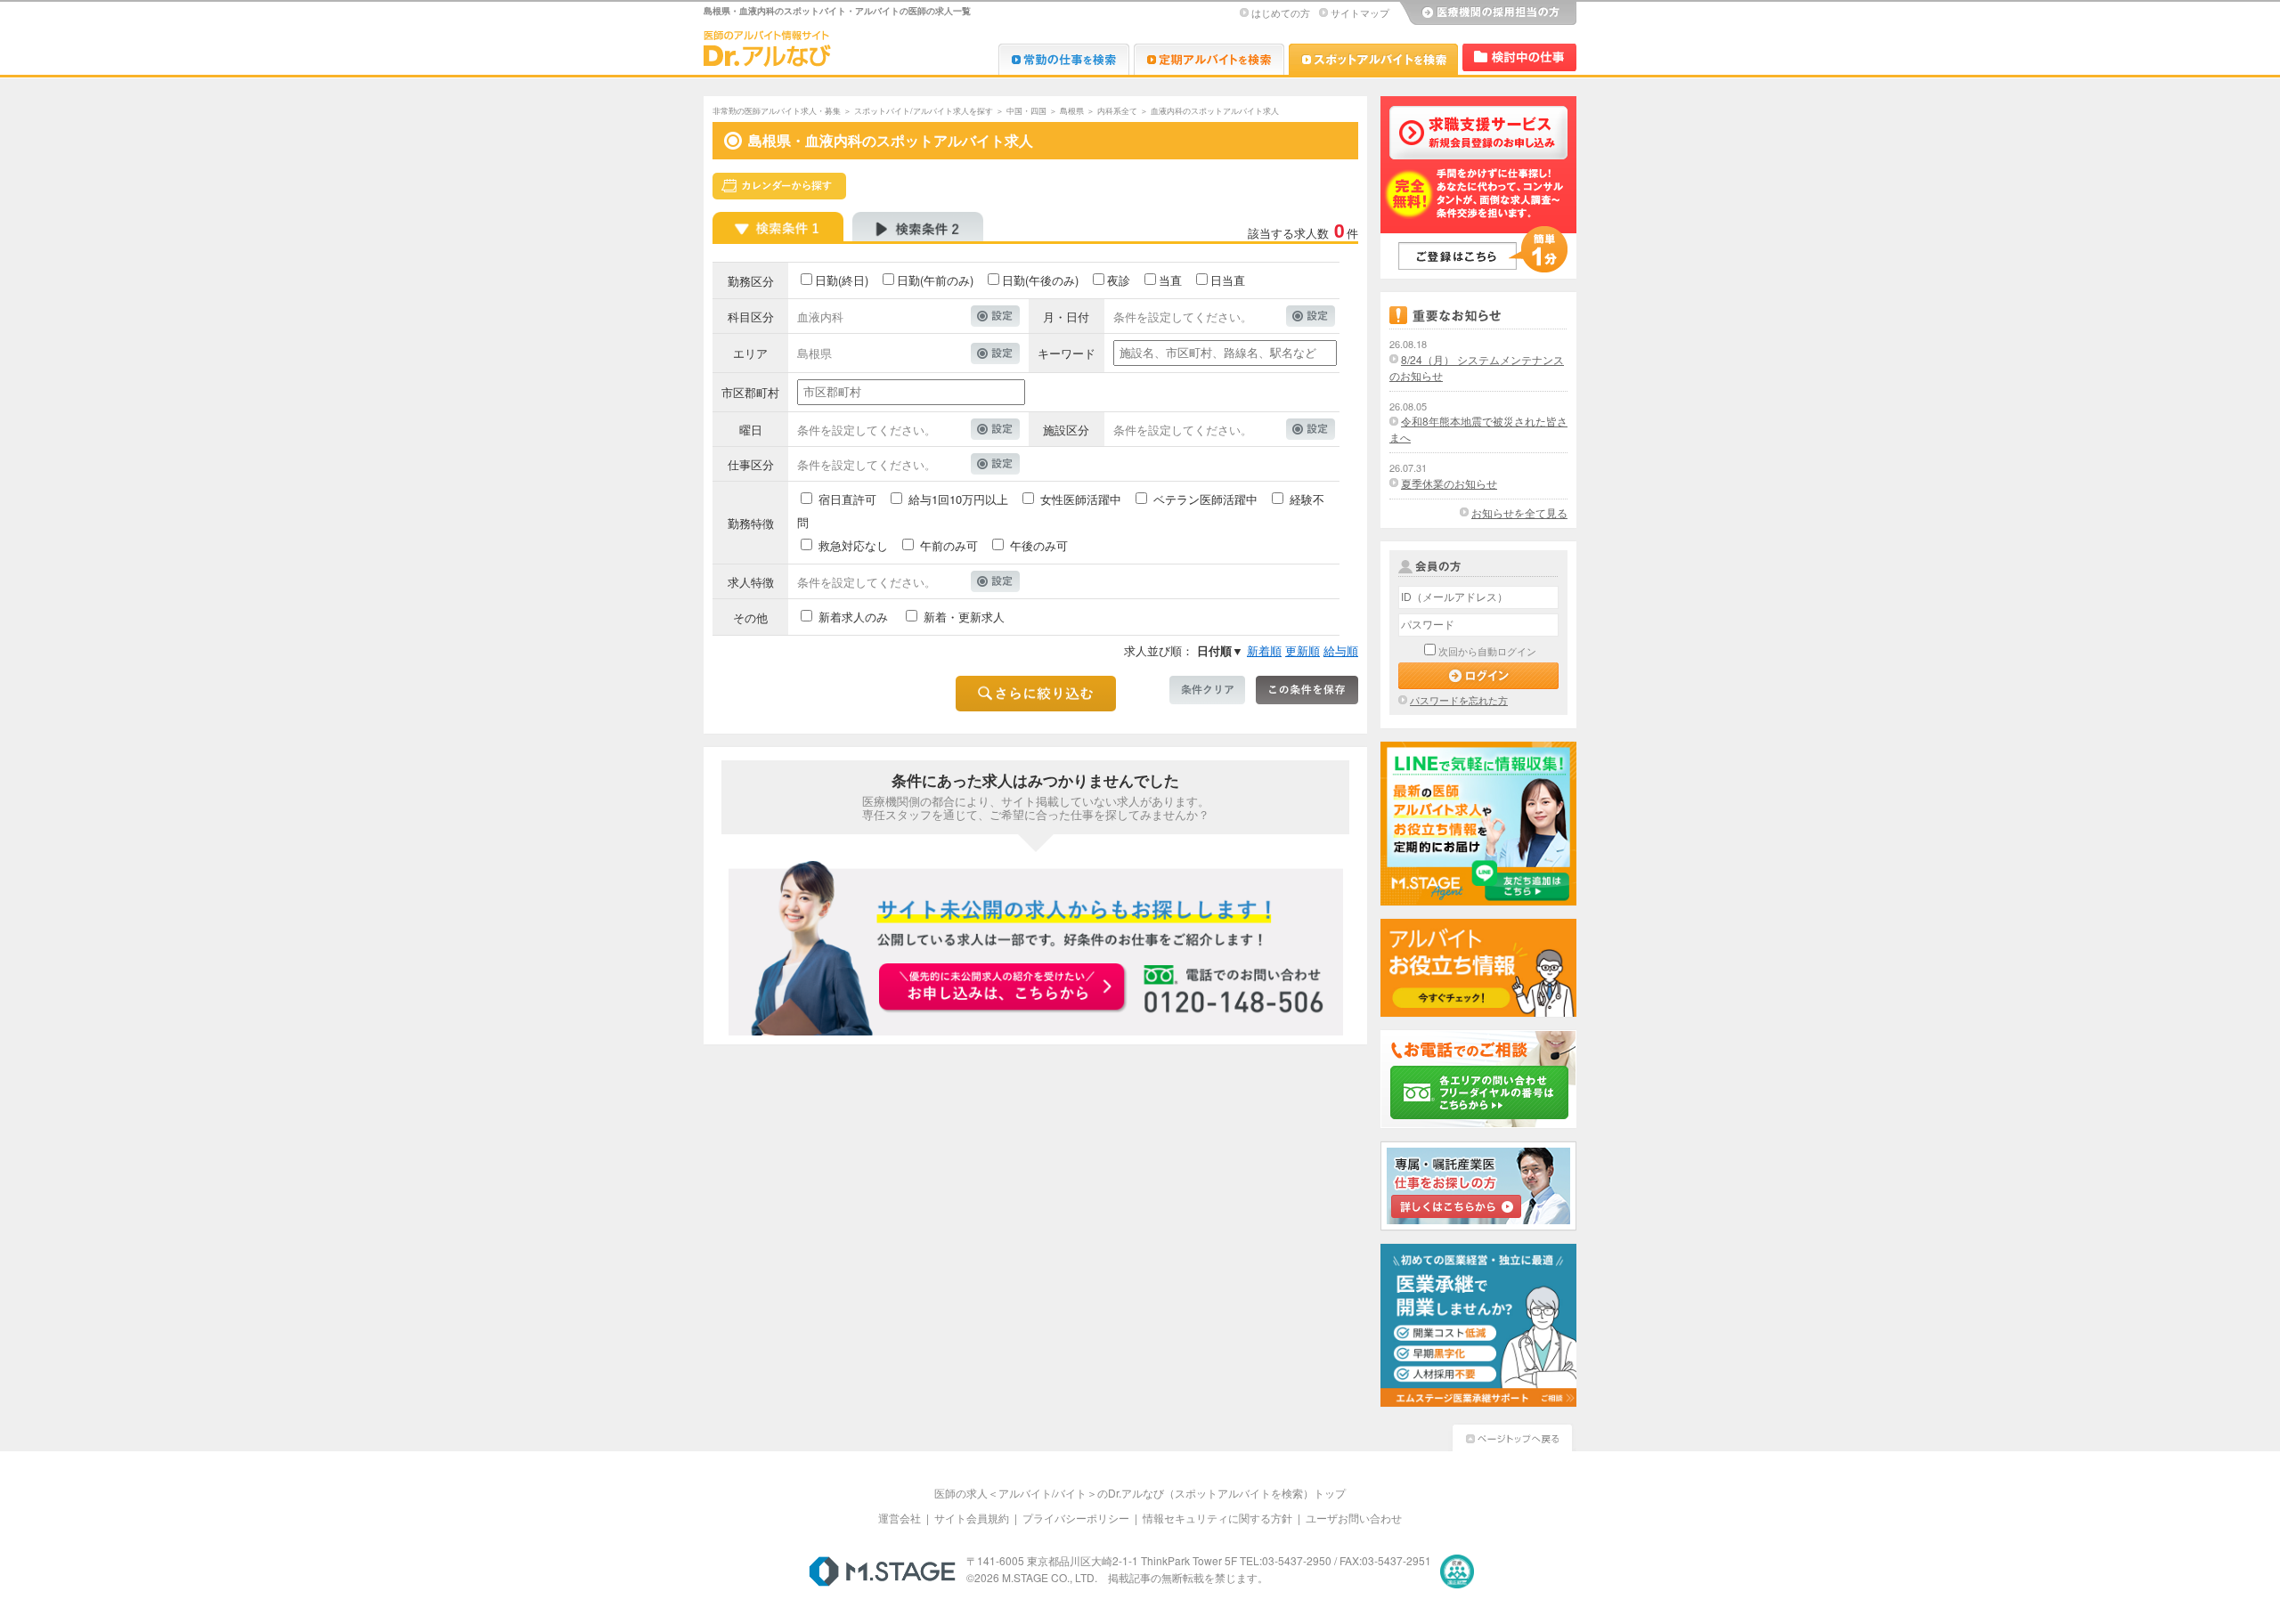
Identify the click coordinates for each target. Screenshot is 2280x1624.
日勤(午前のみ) (935, 280)
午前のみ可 (949, 545)
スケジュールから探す (779, 186)
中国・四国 (1026, 111)
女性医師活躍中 (1081, 499)
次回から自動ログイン (1487, 651)
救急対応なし (853, 545)
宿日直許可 (847, 499)
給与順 (1341, 650)
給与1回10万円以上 (958, 499)
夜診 (1119, 280)
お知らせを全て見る (1519, 512)
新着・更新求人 (964, 617)
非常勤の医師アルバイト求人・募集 (777, 111)
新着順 (1264, 650)
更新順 (1303, 650)
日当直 (1228, 280)
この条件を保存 (1307, 690)
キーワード (1067, 353)
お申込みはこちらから (1003, 988)
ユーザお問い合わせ (1354, 1518)
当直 (1170, 280)
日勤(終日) (842, 280)
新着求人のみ (853, 617)
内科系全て (1117, 111)
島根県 (1072, 111)
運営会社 (900, 1518)
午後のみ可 (1039, 545)
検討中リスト (1519, 57)
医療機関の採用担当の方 (1487, 13)
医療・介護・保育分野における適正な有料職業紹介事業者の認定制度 (1457, 1571)
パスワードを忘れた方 (1459, 700)
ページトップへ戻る (1512, 1436)
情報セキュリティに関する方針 (1217, 1518)
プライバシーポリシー (1076, 1518)
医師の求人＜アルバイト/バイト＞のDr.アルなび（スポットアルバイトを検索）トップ (1140, 1493)
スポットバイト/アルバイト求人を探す (924, 111)
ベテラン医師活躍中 (1205, 499)
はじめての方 (1281, 12)
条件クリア (1207, 690)
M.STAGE (882, 1571)
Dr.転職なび (1064, 59)
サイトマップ (1360, 12)
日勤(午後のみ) (1040, 280)
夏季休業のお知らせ (1449, 483)
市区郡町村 (750, 392)
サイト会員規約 (972, 1518)
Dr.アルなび (1209, 59)
